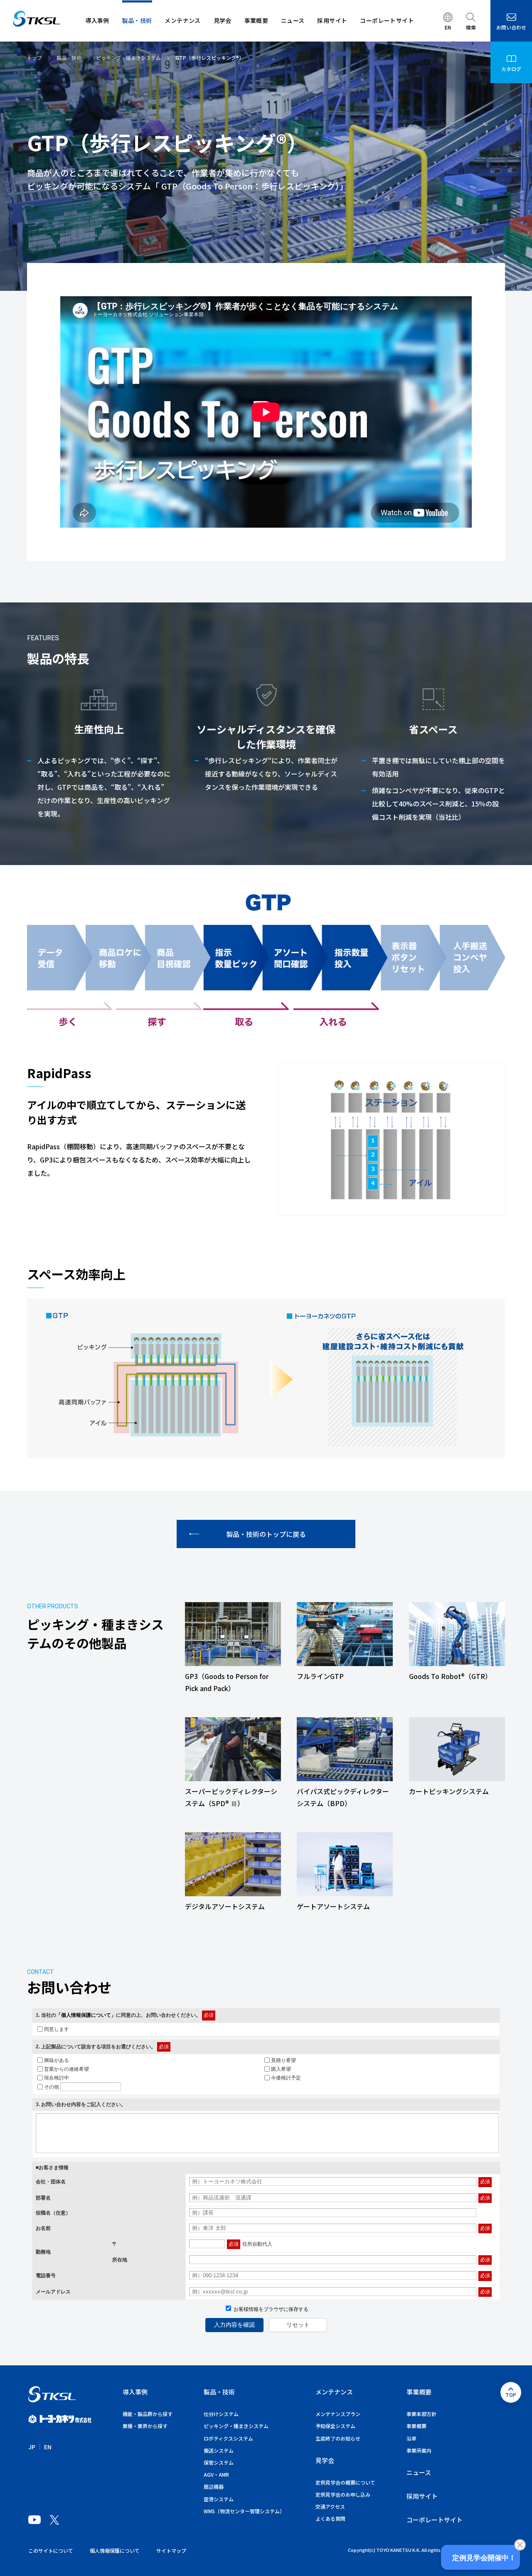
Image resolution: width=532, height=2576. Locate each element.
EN (48, 2447)
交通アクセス (330, 2506)
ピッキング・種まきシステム (236, 2426)
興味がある (57, 2060)
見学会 (325, 2460)
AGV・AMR (216, 2474)
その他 (52, 2087)
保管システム (219, 2462)
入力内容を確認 (234, 2325)
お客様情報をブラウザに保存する (270, 2309)
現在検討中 (57, 2077)
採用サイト (422, 2496)
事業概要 (419, 2392)
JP (32, 2447)
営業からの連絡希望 (66, 2069)
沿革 (411, 2438)
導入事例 (135, 2392)
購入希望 (281, 2069)
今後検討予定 (286, 2077)
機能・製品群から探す (148, 2414)
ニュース (419, 2472)
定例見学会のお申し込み (343, 2494)
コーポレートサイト (435, 2520)
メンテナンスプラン (338, 2414)
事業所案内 (419, 2450)
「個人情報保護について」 (86, 2015)
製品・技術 (219, 2392)
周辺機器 (214, 2486)
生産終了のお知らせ (338, 2438)
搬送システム (219, 2450)
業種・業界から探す (145, 2426)
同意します (57, 2029)
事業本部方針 (421, 2414)
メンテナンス (334, 2392)
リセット (298, 2325)
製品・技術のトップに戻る (266, 1534)
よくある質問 (330, 2518)
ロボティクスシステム (228, 2438)
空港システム (219, 2499)
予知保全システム (335, 2426)
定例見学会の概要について (345, 2482)
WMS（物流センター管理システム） (244, 2511)
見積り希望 (283, 2060)
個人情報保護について (115, 2550)
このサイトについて (51, 2550)
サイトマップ (171, 2550)
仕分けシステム (221, 2414)
